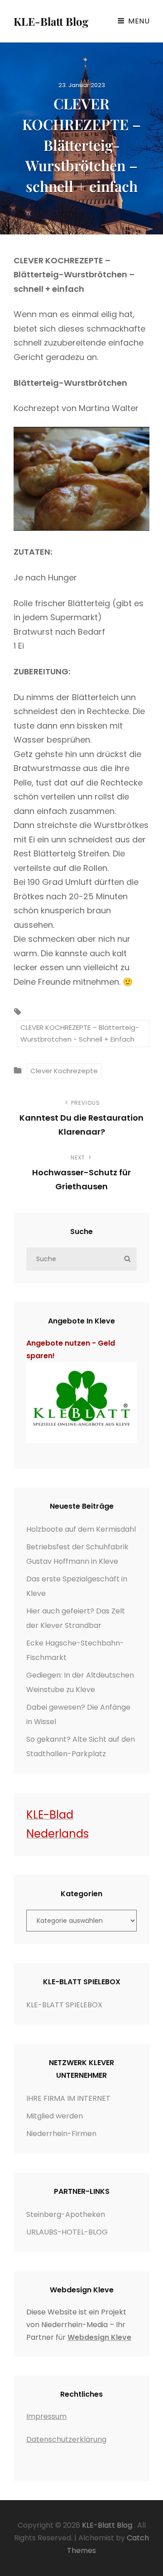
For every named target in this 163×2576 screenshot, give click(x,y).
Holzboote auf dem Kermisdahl (81, 1529)
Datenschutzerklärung (66, 2439)
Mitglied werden (55, 2116)
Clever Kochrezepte (64, 1071)
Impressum (46, 2416)
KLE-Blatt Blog (51, 21)
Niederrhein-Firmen (61, 2134)
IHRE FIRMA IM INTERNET (68, 2098)
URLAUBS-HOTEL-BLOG (67, 2232)
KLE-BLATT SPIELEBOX (64, 2005)
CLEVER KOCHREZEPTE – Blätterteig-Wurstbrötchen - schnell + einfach (80, 1033)
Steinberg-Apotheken (66, 2214)
